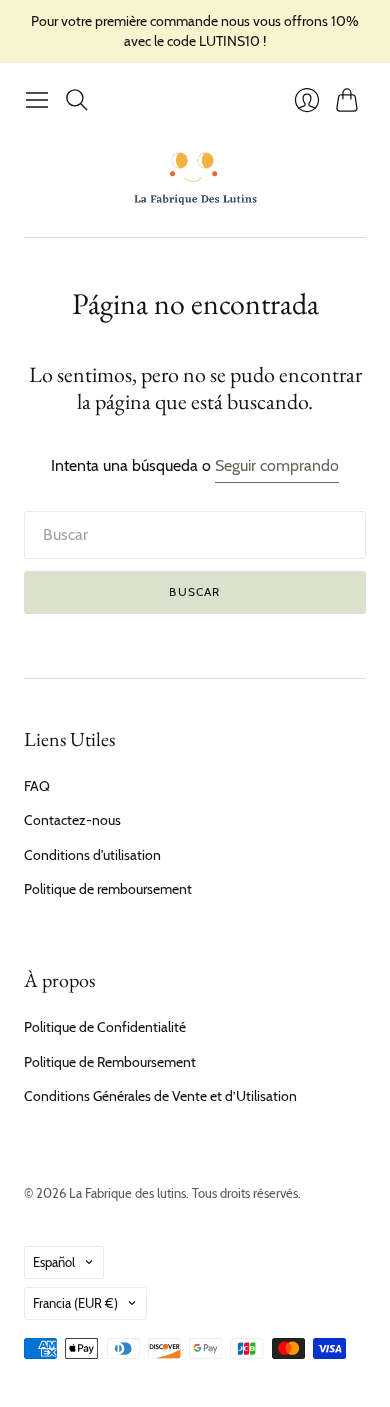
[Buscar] (77, 100)
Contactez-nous (72, 820)
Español (54, 1262)
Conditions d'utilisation (92, 855)
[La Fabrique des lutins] (195, 178)
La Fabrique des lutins (127, 1193)
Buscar (194, 591)
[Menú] (37, 100)
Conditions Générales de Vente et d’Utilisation (160, 1096)
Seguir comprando (277, 465)
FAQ (37, 786)
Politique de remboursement (108, 889)
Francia (75, 1303)
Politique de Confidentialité (105, 1027)
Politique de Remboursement (110, 1062)
